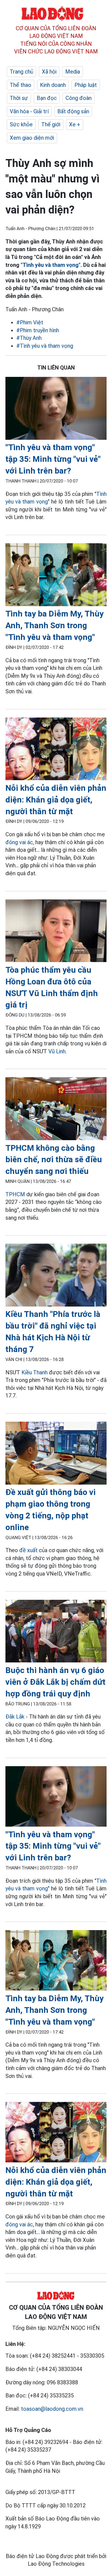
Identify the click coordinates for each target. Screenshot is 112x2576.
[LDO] (56, 409)
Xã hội (49, 72)
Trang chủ (21, 72)
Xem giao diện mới (32, 138)
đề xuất (28, 1550)
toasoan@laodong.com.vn (52, 2409)
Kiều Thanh (35, 1372)
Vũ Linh (57, 1051)
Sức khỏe (21, 124)
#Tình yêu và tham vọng (45, 346)
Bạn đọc (47, 98)
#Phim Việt (30, 322)
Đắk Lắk (15, 1717)
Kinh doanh (53, 85)
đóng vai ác (19, 842)
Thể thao (21, 85)
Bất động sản (73, 111)
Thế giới (51, 124)
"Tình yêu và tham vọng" (51, 265)
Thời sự (19, 98)
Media (73, 72)
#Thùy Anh (29, 338)
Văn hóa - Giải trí (29, 111)
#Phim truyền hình (38, 330)
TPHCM (15, 1194)
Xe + (75, 124)
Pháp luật (86, 85)
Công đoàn (79, 98)
